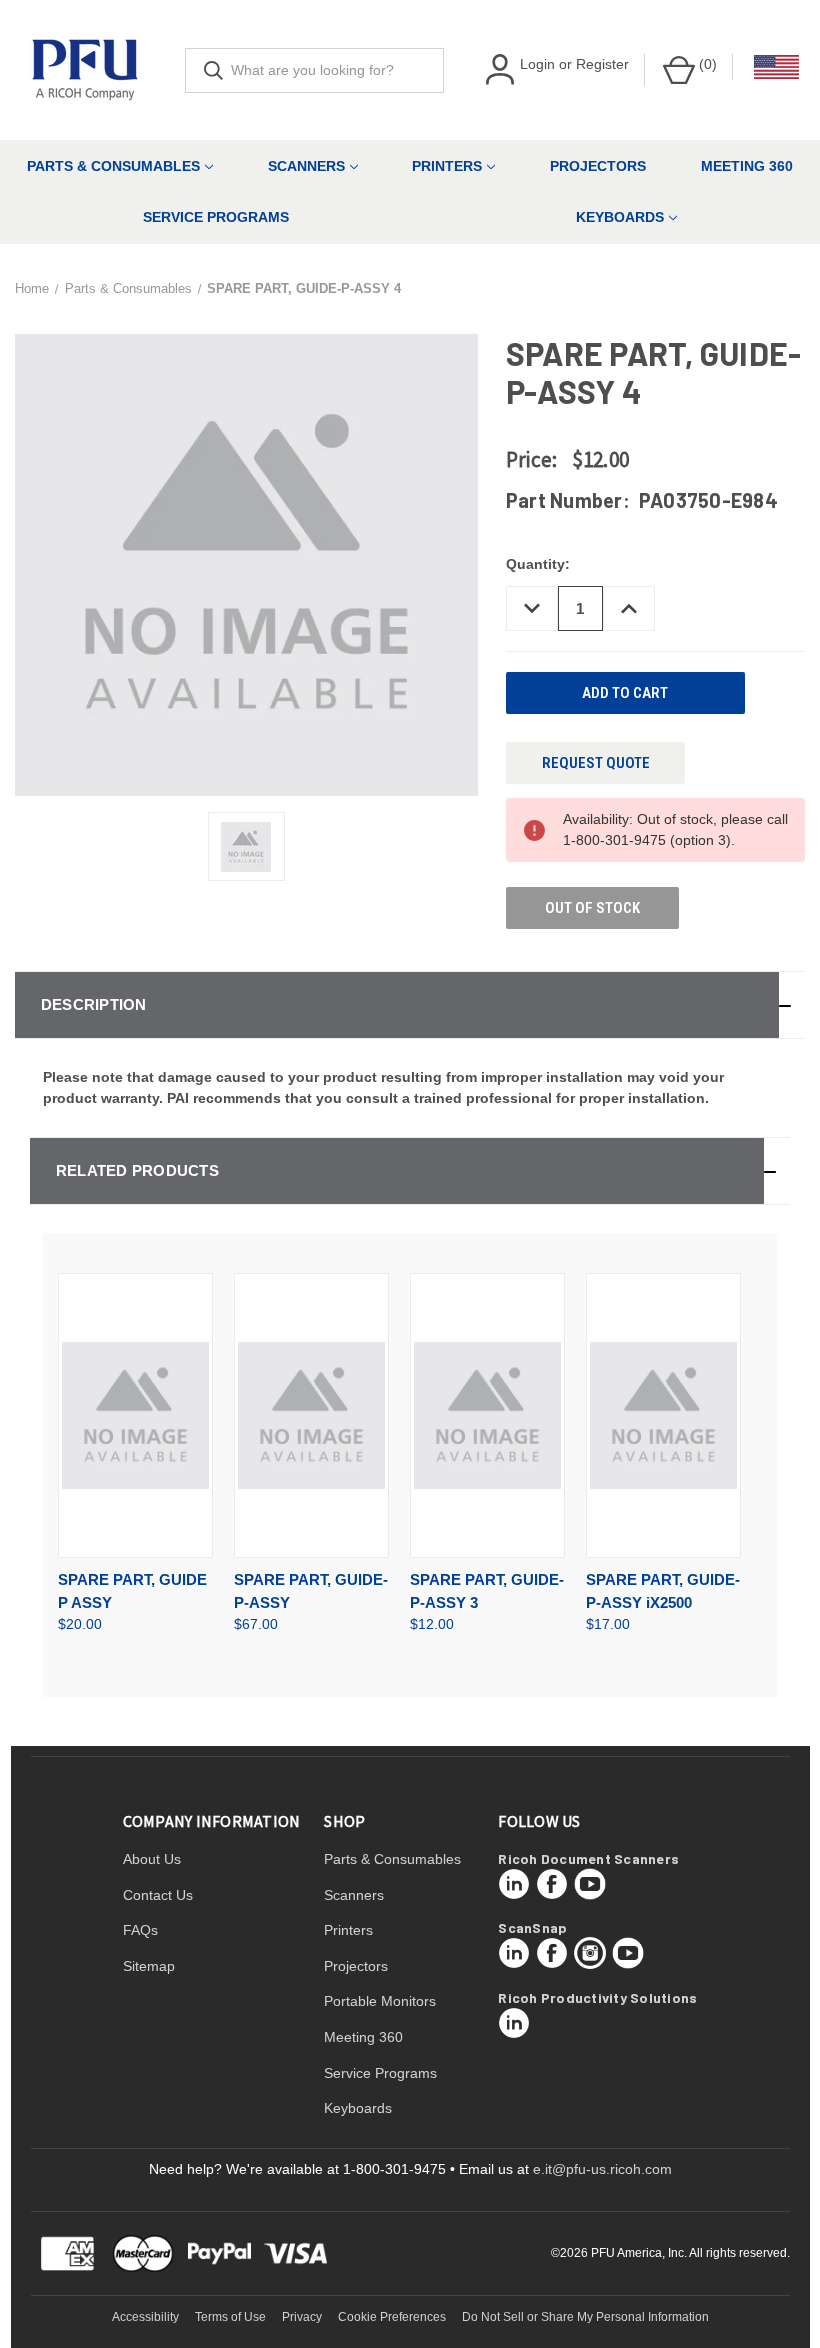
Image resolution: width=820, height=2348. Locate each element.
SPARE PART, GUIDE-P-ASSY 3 (487, 1591)
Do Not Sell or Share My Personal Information (585, 2317)
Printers (447, 166)
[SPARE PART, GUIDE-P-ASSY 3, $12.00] (487, 1415)
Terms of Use (230, 2317)
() (706, 64)
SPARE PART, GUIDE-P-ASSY (311, 1591)
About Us (152, 1859)
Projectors (598, 166)
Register (602, 64)
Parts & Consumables (113, 166)
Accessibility (145, 2317)
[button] (410, 1005)
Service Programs (216, 217)
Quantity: (538, 564)
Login (537, 64)
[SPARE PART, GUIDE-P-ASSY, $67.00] (311, 1415)
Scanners (306, 166)
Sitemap (149, 1966)
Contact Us (158, 1895)
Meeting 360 (747, 166)
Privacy (302, 2317)
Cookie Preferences (392, 2317)
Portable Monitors (380, 2001)
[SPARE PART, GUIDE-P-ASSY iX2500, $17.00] (663, 1415)
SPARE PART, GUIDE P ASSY (132, 1591)
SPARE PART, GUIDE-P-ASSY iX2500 (663, 1591)
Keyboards (358, 2108)
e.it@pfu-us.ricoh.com (602, 2169)
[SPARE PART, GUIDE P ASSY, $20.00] (135, 1415)
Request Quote (596, 763)
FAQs (140, 1930)
